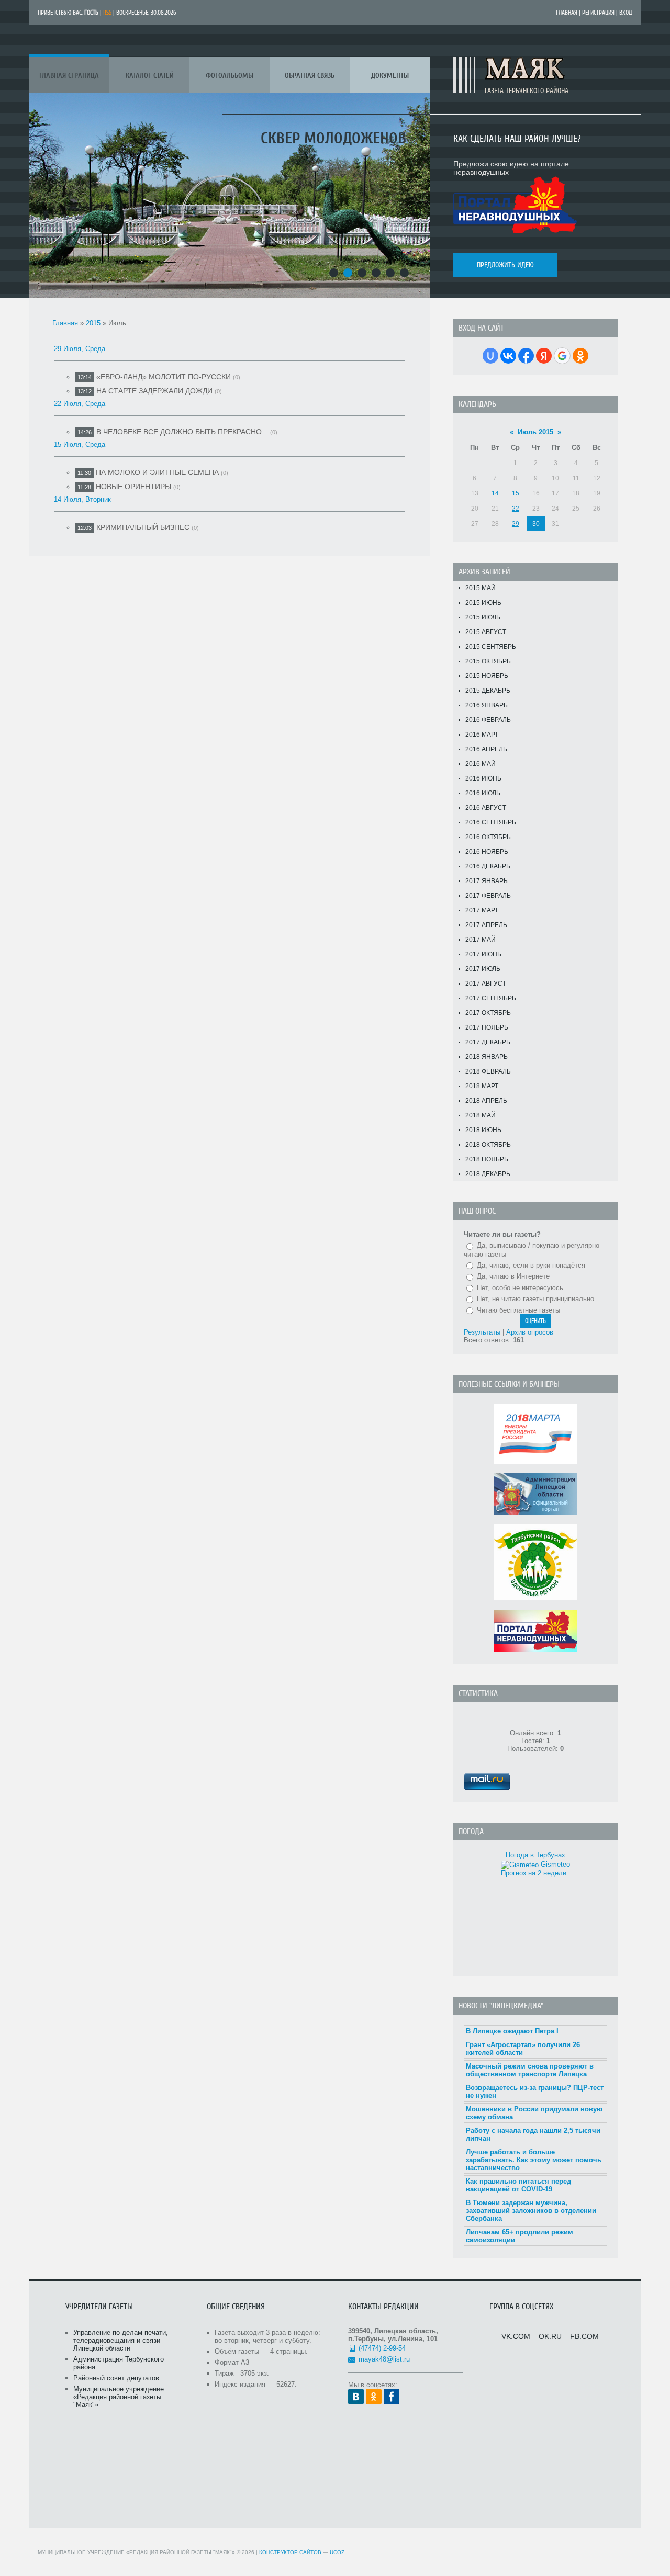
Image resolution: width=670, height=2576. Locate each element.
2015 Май (481, 588)
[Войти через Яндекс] (544, 356)
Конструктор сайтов (290, 2552)
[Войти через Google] (562, 356)
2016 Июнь (483, 778)
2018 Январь (487, 1057)
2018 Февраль (488, 1071)
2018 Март (482, 1086)
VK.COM (516, 2336)
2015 (93, 323)
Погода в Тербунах (535, 1855)
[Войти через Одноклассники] (580, 356)
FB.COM (584, 2336)
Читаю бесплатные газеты (518, 1310)
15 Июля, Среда (80, 444)
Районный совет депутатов (116, 2378)
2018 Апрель (486, 1101)
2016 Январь (487, 705)
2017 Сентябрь (491, 998)
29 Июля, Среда (80, 349)
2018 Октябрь (488, 1145)
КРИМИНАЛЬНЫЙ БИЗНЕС (143, 527)
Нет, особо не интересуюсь (520, 1288)
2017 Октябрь (488, 1013)
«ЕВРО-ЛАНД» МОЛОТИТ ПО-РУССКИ (164, 377)
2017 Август (486, 984)
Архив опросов (530, 1332)
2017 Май (481, 940)
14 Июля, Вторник (82, 499)
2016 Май (481, 764)
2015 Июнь (483, 603)
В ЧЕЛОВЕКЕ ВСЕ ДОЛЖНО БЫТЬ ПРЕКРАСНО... (182, 432)
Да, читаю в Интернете (513, 1276)
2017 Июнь (483, 954)
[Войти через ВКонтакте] (508, 356)
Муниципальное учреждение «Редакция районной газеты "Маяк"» (119, 2397)
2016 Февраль (488, 720)
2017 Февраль (488, 896)
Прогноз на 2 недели (534, 1873)
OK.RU (550, 2336)
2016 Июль (483, 793)
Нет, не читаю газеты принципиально (535, 1299)
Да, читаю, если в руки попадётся (531, 1265)
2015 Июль (483, 617)
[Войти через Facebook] (526, 356)
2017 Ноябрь (487, 1027)
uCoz (337, 2552)
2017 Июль (483, 969)
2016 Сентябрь (491, 822)
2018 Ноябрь (487, 1159)
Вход (626, 13)
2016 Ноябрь (487, 852)
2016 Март (482, 735)
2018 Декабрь (488, 1174)
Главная (567, 13)
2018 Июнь (483, 1130)
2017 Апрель (486, 925)
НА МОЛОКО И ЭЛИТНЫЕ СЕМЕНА (157, 472)
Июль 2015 (535, 432)
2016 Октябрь (488, 837)
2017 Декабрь (488, 1042)
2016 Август (486, 808)
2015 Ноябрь (487, 676)
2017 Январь (487, 881)
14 (495, 493)
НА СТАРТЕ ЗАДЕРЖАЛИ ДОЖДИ (154, 391)
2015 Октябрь (488, 661)
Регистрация (598, 13)
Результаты (482, 1332)
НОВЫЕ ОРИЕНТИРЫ (133, 487)
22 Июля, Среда (80, 404)
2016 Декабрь (488, 866)
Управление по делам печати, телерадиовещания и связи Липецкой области (121, 2340)
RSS (107, 13)
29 (516, 524)
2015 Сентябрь (491, 647)
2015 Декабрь (488, 691)
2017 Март (482, 910)
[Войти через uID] (490, 356)
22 (516, 509)
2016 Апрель (486, 749)
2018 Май (481, 1115)
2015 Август (486, 632)
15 (516, 493)
